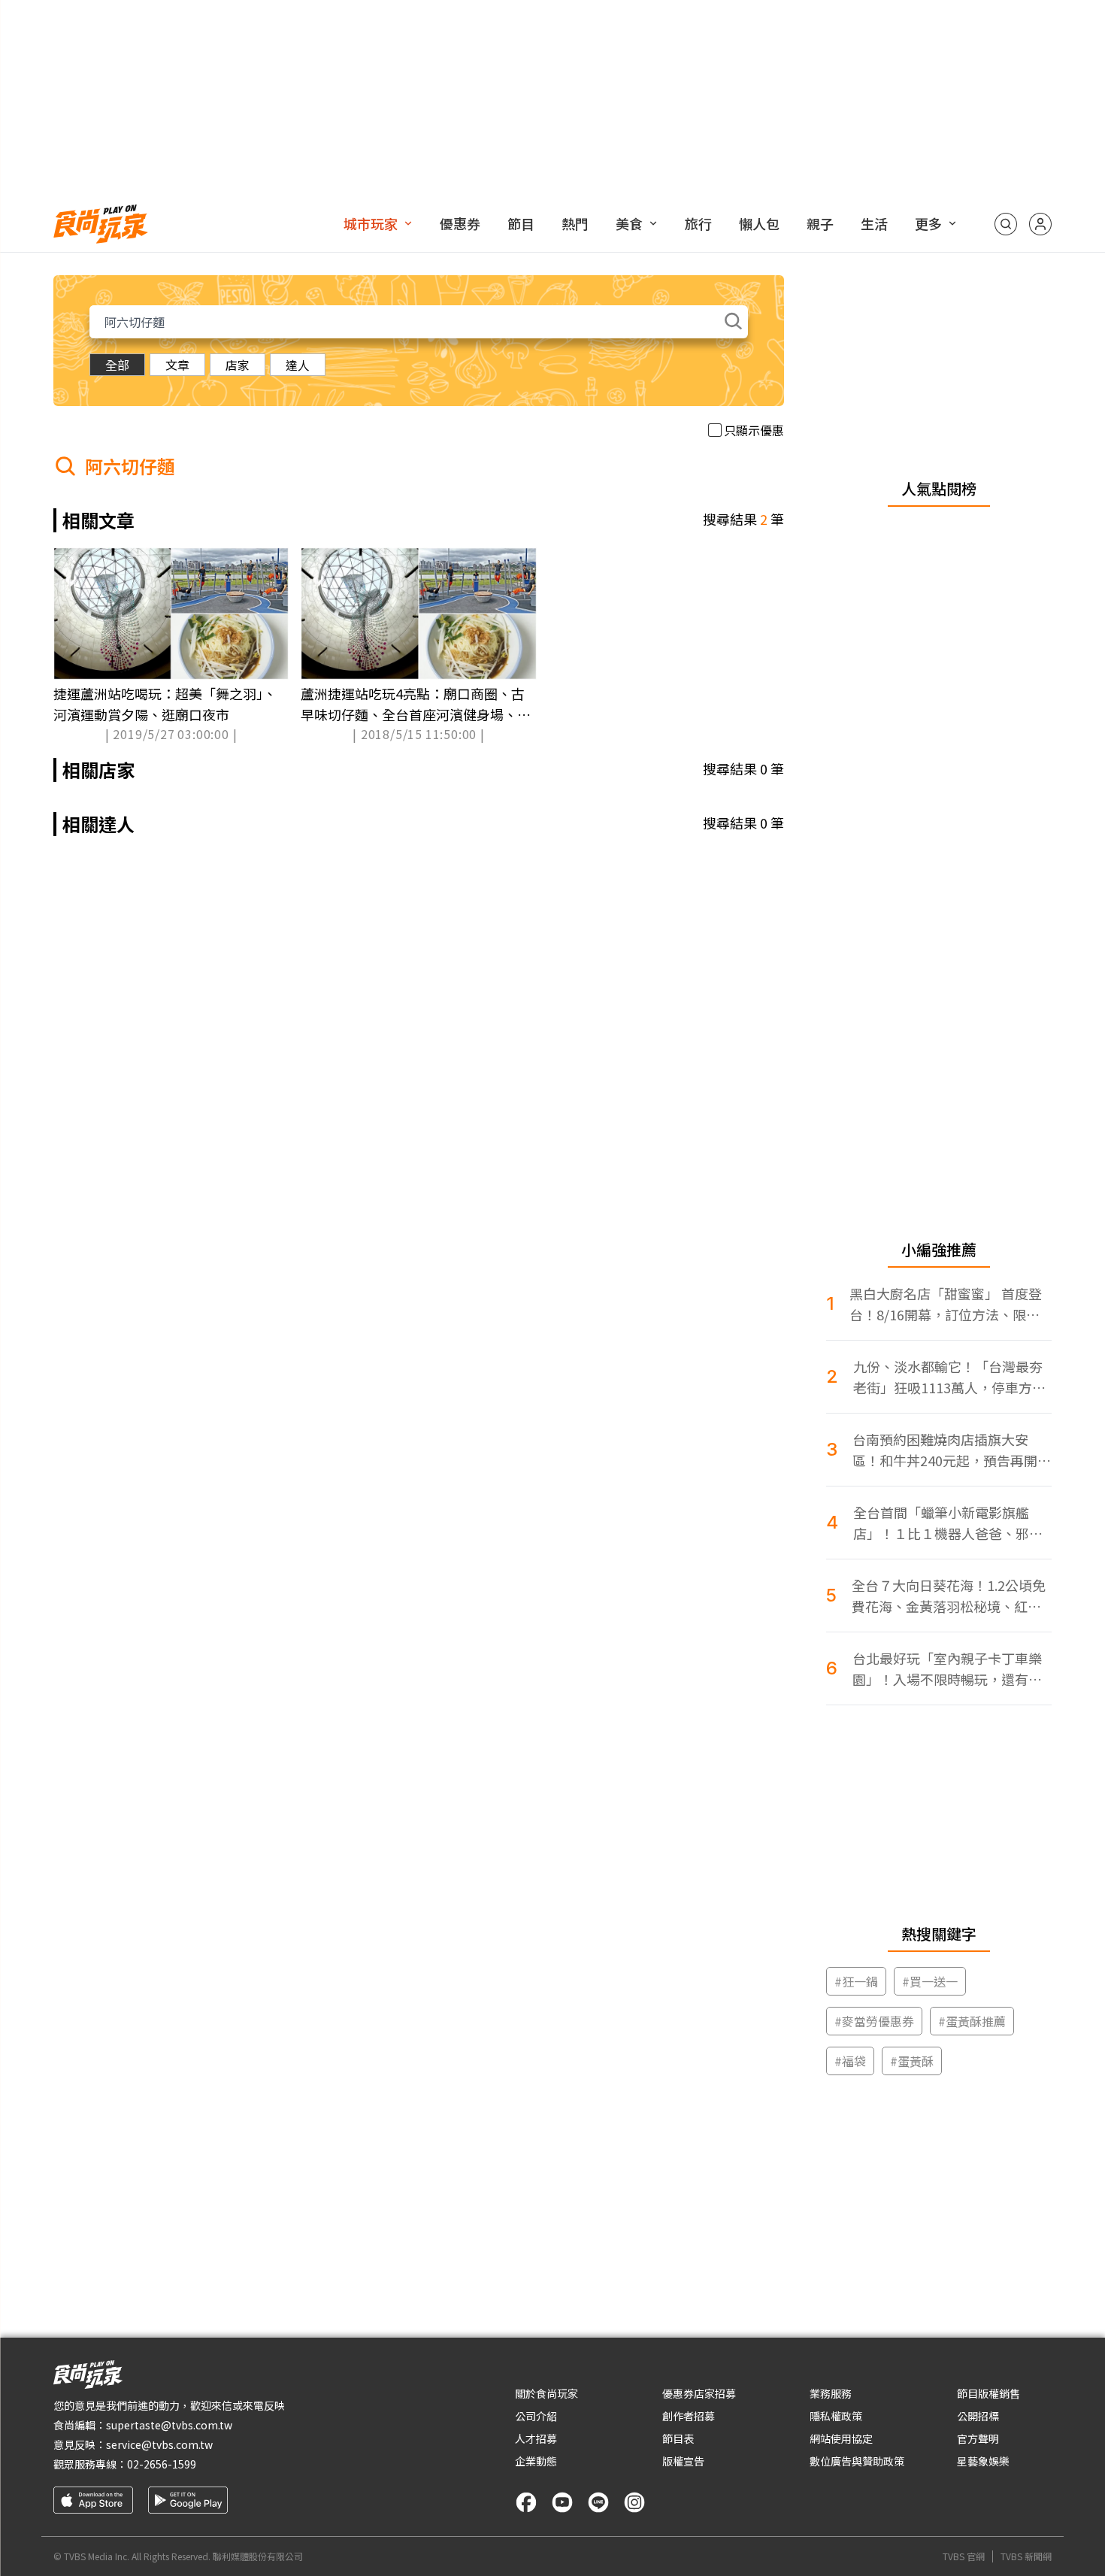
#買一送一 (930, 1981)
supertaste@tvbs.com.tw (169, 2425)
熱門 (575, 223)
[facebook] (526, 2502)
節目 (521, 223)
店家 (238, 365)
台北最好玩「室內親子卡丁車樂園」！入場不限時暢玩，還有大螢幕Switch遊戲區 (947, 1669)
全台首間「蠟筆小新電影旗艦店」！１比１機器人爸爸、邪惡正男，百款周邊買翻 (948, 1523)
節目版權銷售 (988, 2393)
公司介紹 (536, 2416)
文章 (177, 365)
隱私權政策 (836, 2416)
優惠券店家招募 (699, 2393)
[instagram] (634, 2502)
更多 (928, 223)
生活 (874, 223)
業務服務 (831, 2393)
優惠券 (460, 223)
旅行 (698, 223)
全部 (117, 365)
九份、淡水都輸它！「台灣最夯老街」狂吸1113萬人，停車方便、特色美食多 (948, 1377)
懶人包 (759, 223)
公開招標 (978, 2416)
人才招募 (536, 2438)
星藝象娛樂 (983, 2461)
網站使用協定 (841, 2438)
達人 (298, 365)
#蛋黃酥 (912, 2061)
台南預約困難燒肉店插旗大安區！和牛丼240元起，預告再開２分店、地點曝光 (952, 1450)
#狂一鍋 (856, 1981)
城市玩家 (371, 223)
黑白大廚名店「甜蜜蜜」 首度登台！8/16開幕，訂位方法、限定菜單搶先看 (946, 1304)
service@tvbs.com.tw (159, 2444)
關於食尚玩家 (546, 2393)
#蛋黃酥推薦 (972, 2021)
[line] (598, 2502)
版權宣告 (683, 2461)
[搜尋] (1006, 224)
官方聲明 (978, 2438)
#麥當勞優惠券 (874, 2021)
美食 (629, 223)
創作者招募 (689, 2416)
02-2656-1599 (162, 2464)
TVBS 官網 (964, 2556)
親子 (820, 223)
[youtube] (562, 2502)
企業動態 (536, 2461)
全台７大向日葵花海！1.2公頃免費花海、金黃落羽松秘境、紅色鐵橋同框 (949, 1596)
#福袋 (850, 2061)
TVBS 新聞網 (1026, 2556)
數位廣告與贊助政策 (857, 2461)
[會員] (1040, 224)
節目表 (678, 2438)
